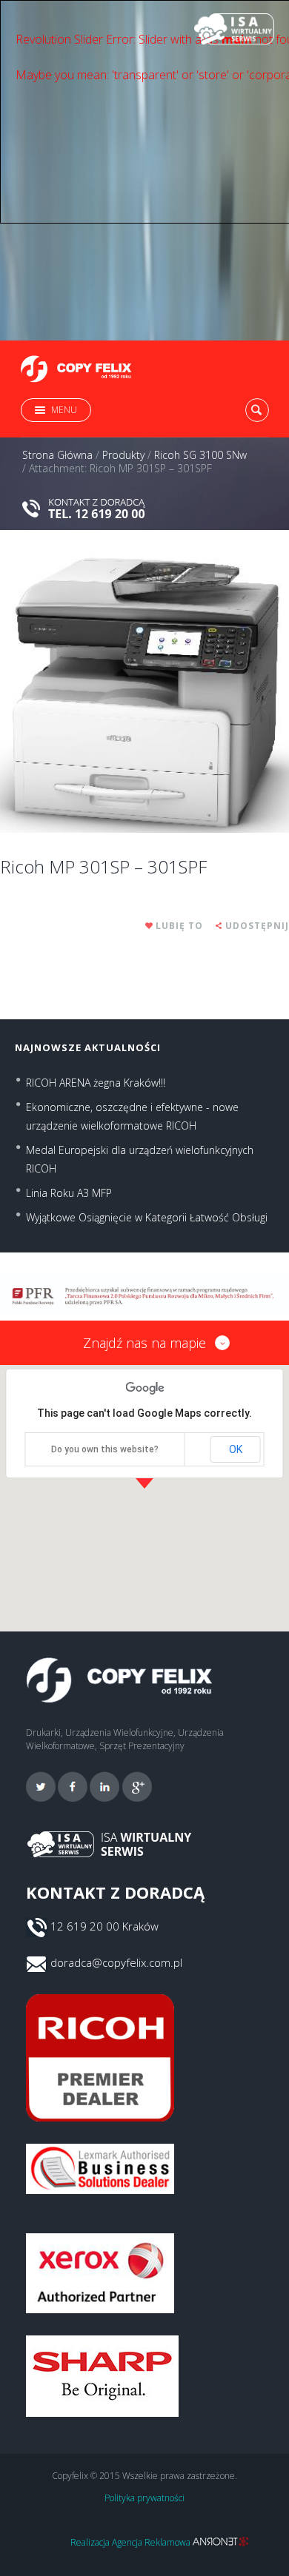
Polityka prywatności (144, 2498)
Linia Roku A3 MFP (69, 1193)
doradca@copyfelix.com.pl (116, 1962)
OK (236, 1449)
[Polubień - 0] (150, 926)
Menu (64, 410)
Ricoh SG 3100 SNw (200, 455)
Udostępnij (257, 926)
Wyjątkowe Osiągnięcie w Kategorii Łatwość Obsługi (147, 1217)
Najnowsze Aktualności (88, 1047)
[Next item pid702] (217, 693)
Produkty (123, 455)
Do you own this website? (105, 1449)
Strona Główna (57, 455)
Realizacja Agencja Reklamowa (132, 2542)
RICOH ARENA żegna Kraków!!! (96, 1083)
